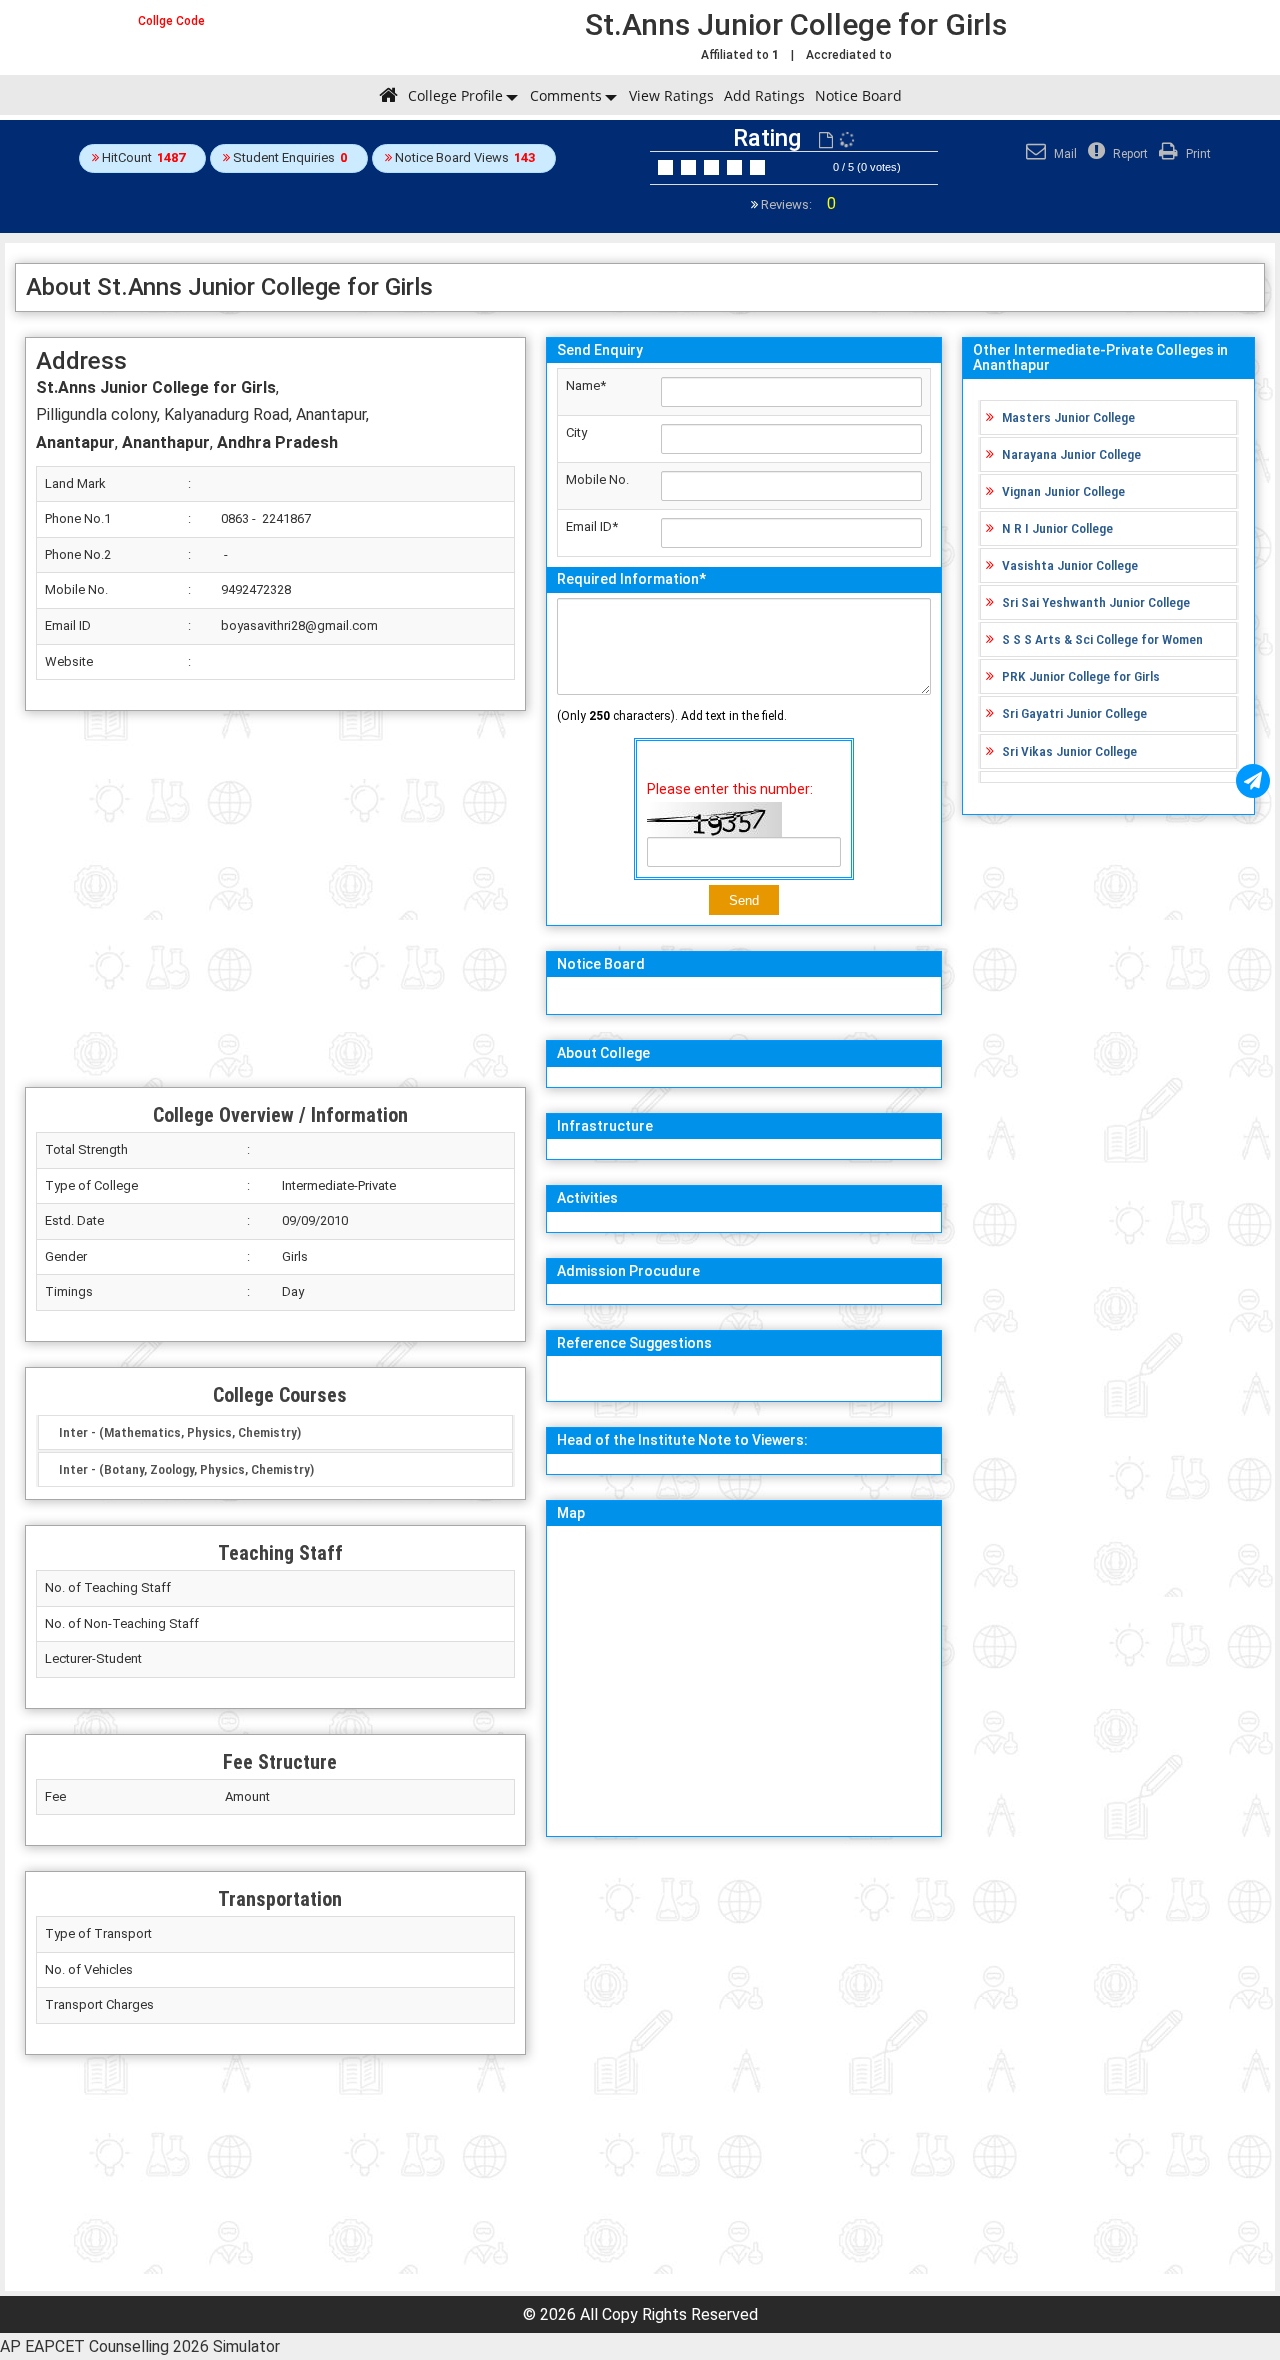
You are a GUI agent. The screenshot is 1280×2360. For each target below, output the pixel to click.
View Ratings (671, 95)
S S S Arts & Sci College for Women (1102, 639)
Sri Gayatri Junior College (1074, 713)
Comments (566, 95)
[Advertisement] (275, 899)
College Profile (455, 95)
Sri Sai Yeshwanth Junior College (1096, 602)
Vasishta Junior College (1070, 565)
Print (1197, 154)
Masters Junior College (1068, 417)
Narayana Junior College (1071, 454)
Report (1129, 154)
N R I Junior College (1057, 528)
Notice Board (858, 95)
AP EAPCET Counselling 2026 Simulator (140, 2346)
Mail (1064, 154)
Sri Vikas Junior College (1069, 751)
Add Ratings (764, 95)
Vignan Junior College (1063, 491)
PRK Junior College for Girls (1081, 676)
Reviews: (797, 204)
